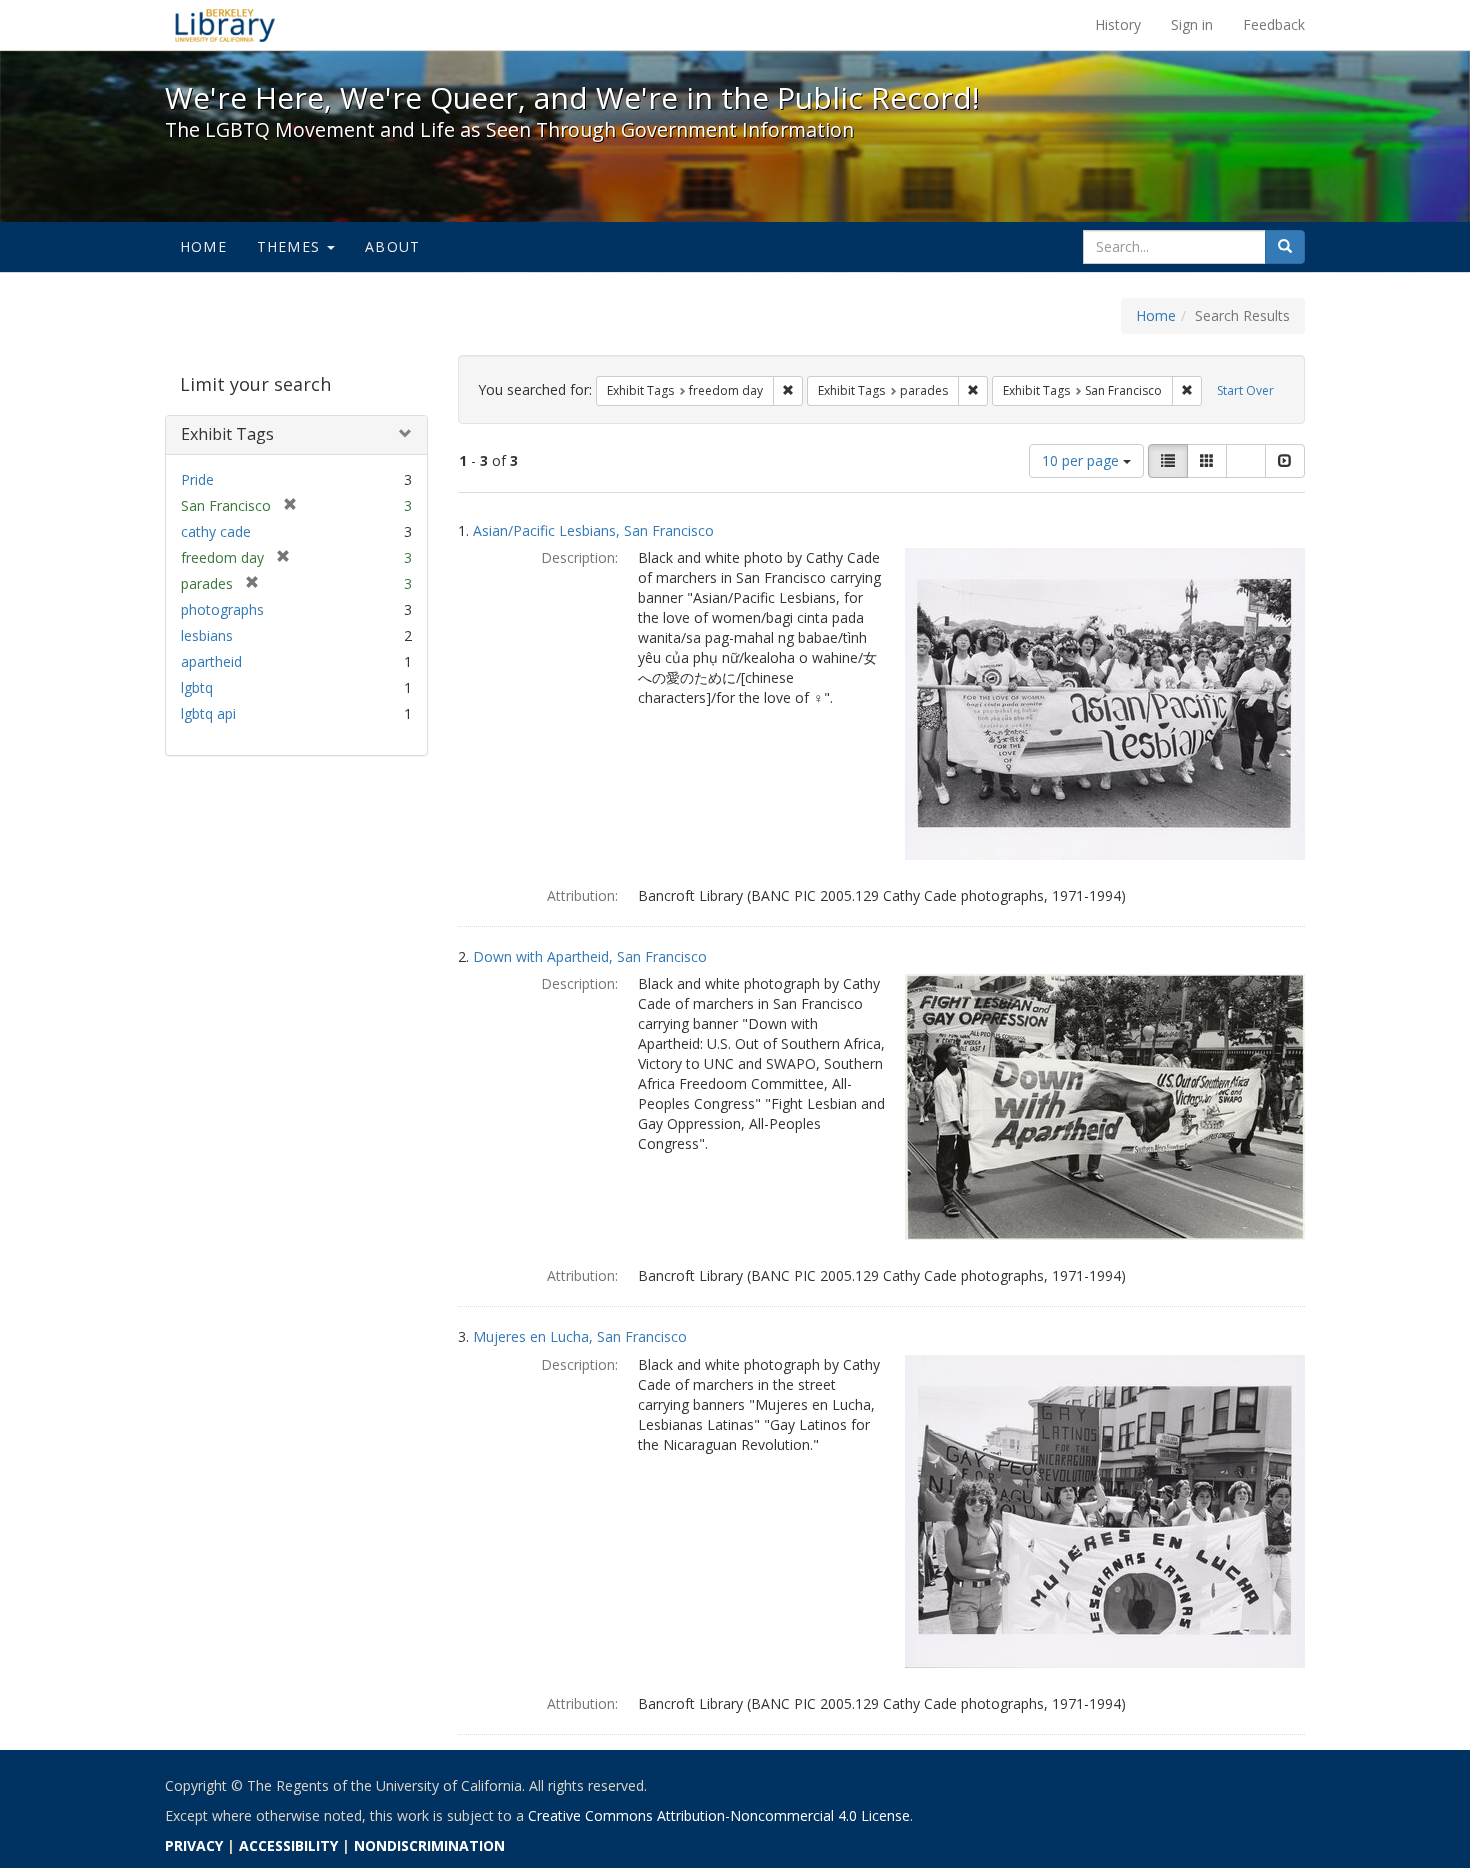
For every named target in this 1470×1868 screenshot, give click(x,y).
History (1118, 24)
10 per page (1082, 460)
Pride (197, 479)
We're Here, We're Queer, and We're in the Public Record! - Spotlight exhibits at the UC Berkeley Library (225, 25)
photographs (222, 609)
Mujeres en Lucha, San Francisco (580, 1336)
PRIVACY (194, 1845)
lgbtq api (208, 713)
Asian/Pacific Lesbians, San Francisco (593, 530)
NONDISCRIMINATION (429, 1845)
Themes (291, 246)
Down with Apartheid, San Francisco (590, 956)
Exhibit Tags (227, 434)
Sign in (1192, 24)
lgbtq (197, 687)
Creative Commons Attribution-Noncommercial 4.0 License (719, 1815)
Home (203, 246)
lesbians (207, 635)
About (392, 246)
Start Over (1245, 390)
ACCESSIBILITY (288, 1845)
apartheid (211, 661)
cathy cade (216, 531)
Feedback (1274, 24)
